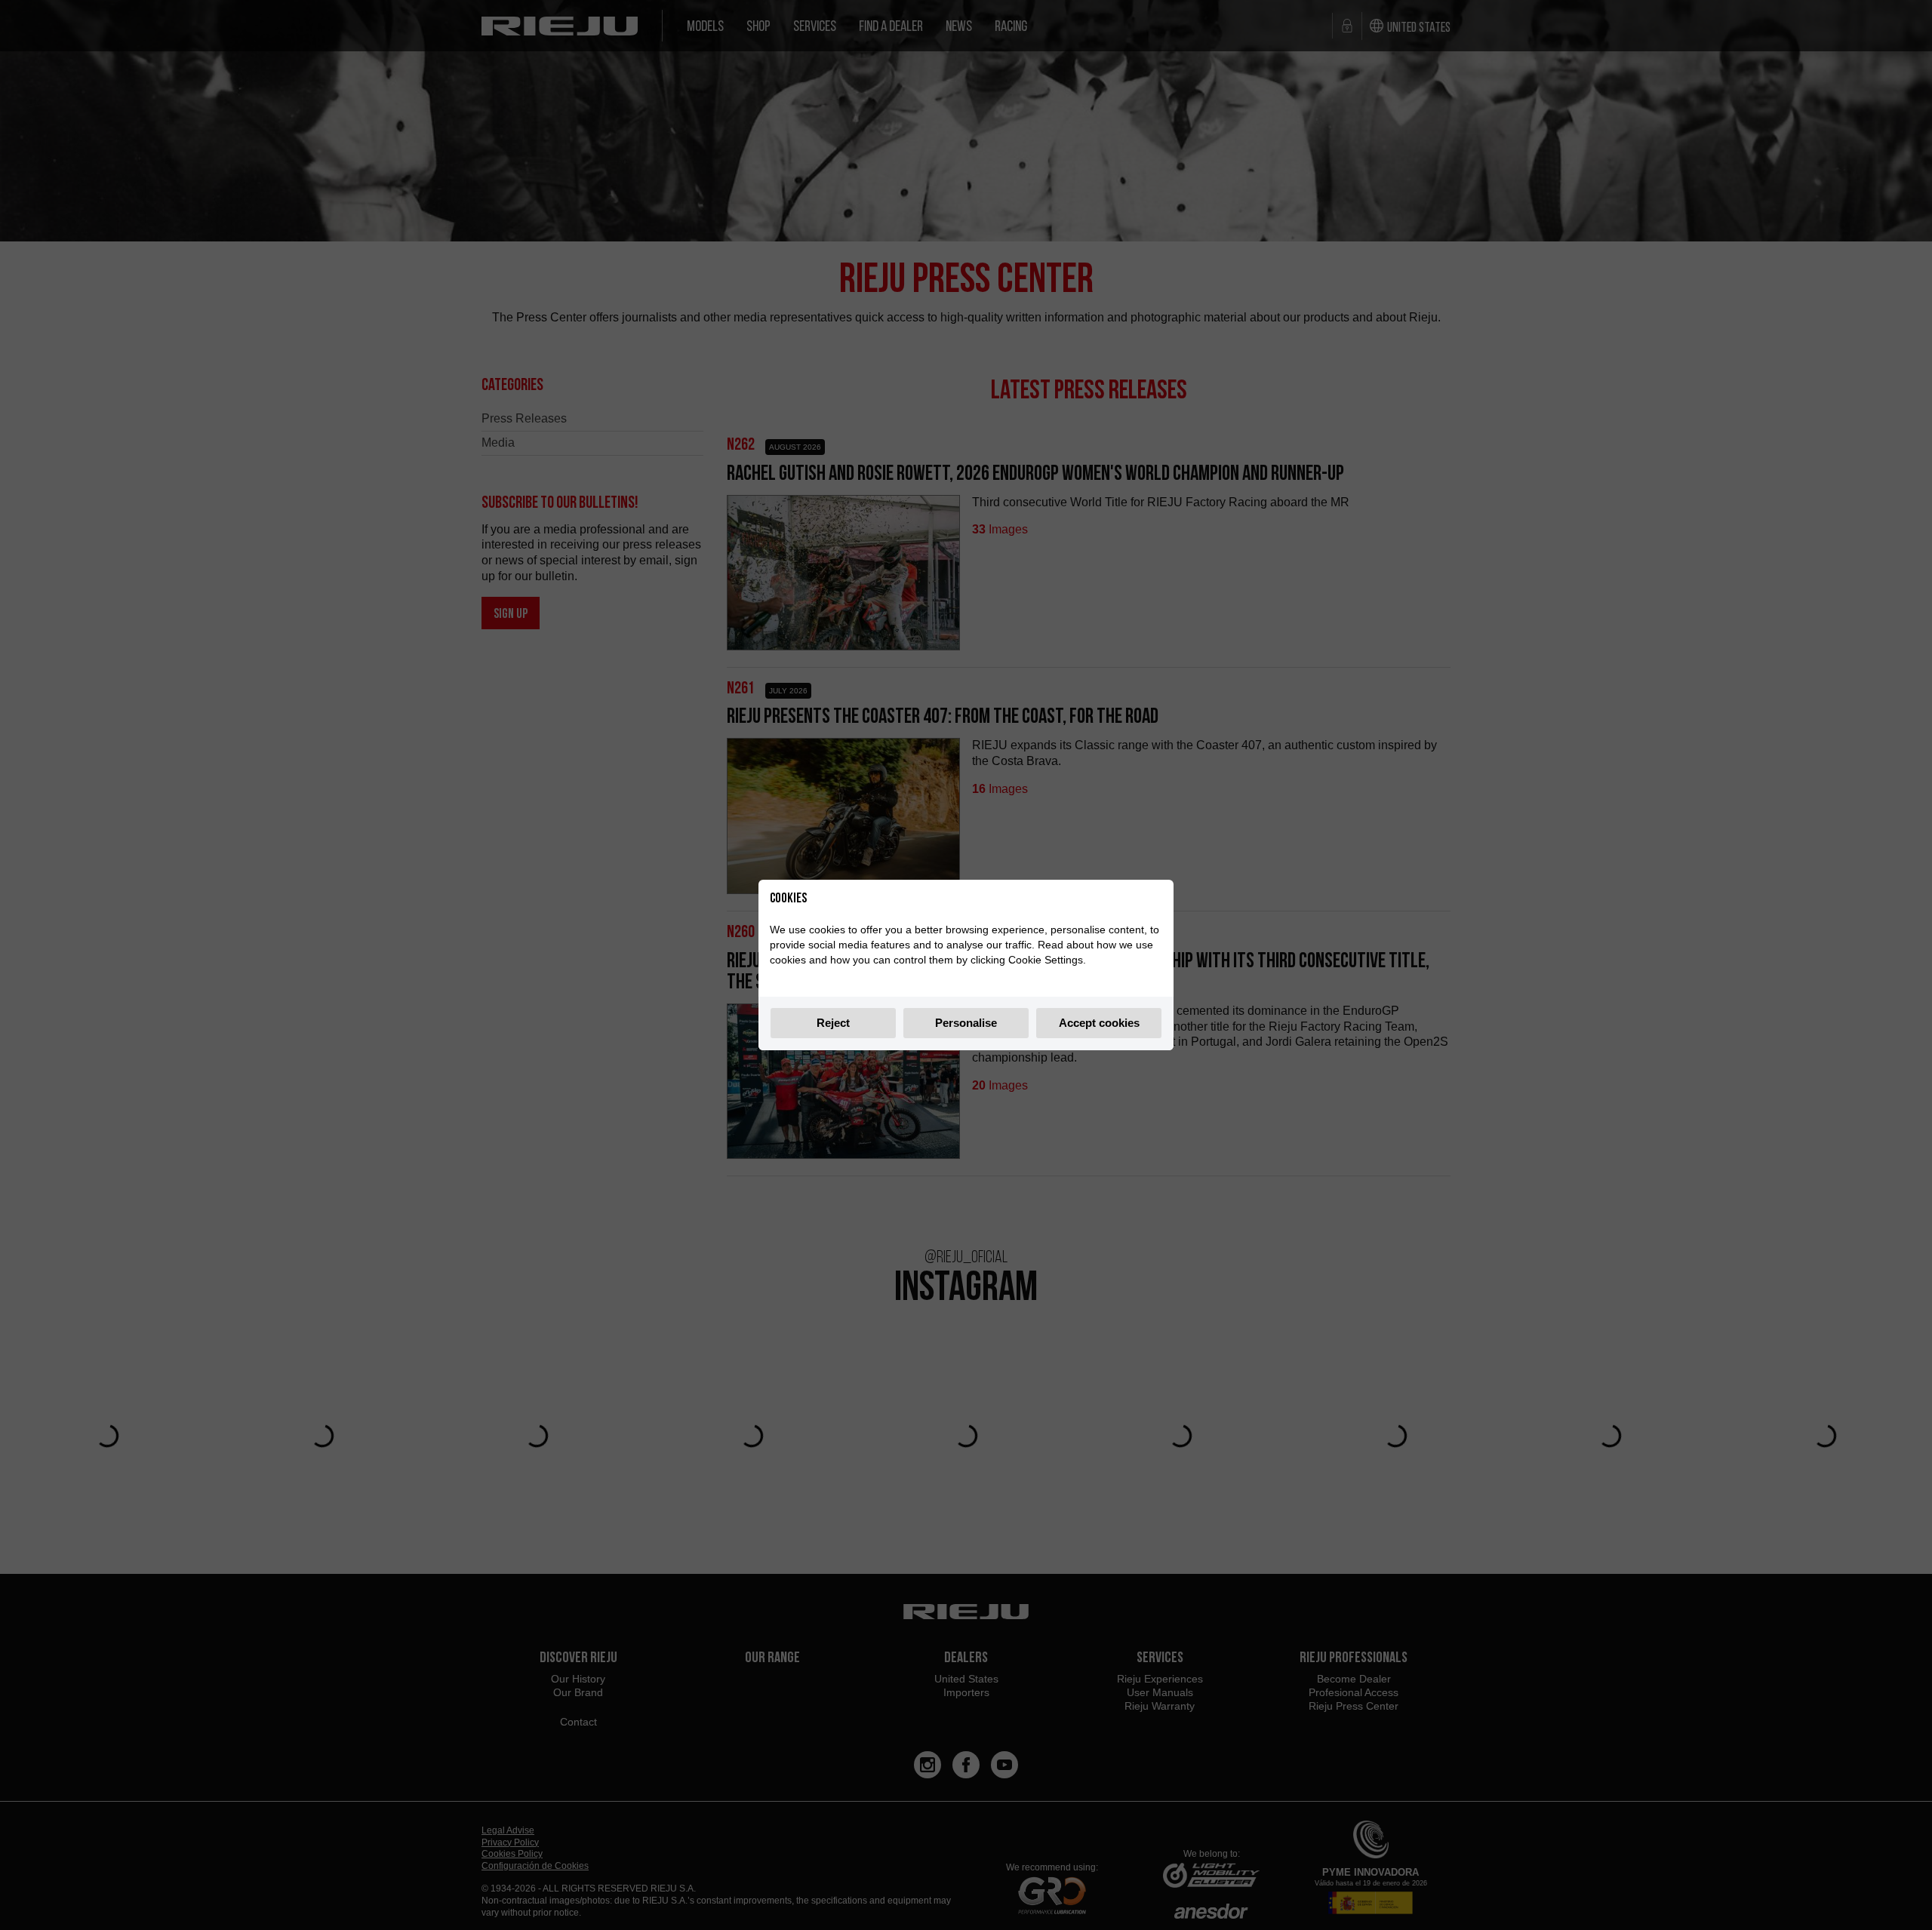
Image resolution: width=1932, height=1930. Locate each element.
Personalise (966, 1023)
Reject (833, 1023)
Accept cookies (1099, 1023)
